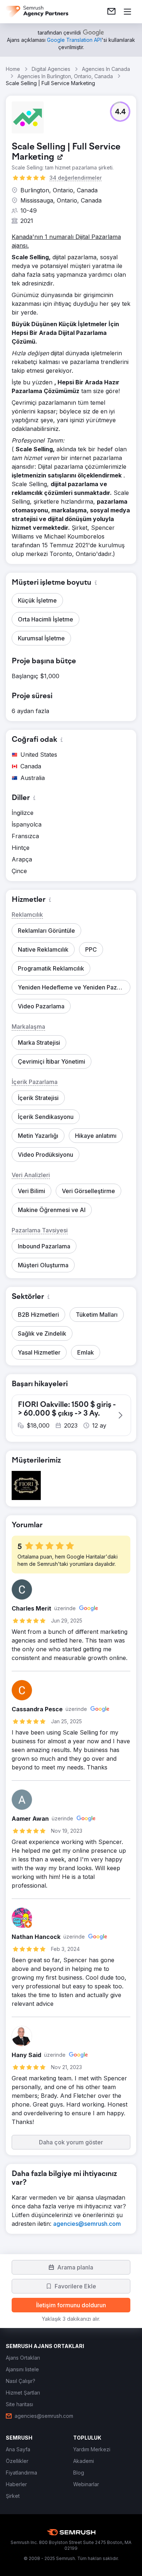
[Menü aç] (127, 12)
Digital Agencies (51, 69)
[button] (120, 112)
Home (13, 69)
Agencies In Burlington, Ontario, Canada (65, 76)
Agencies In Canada (106, 69)
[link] (111, 12)
